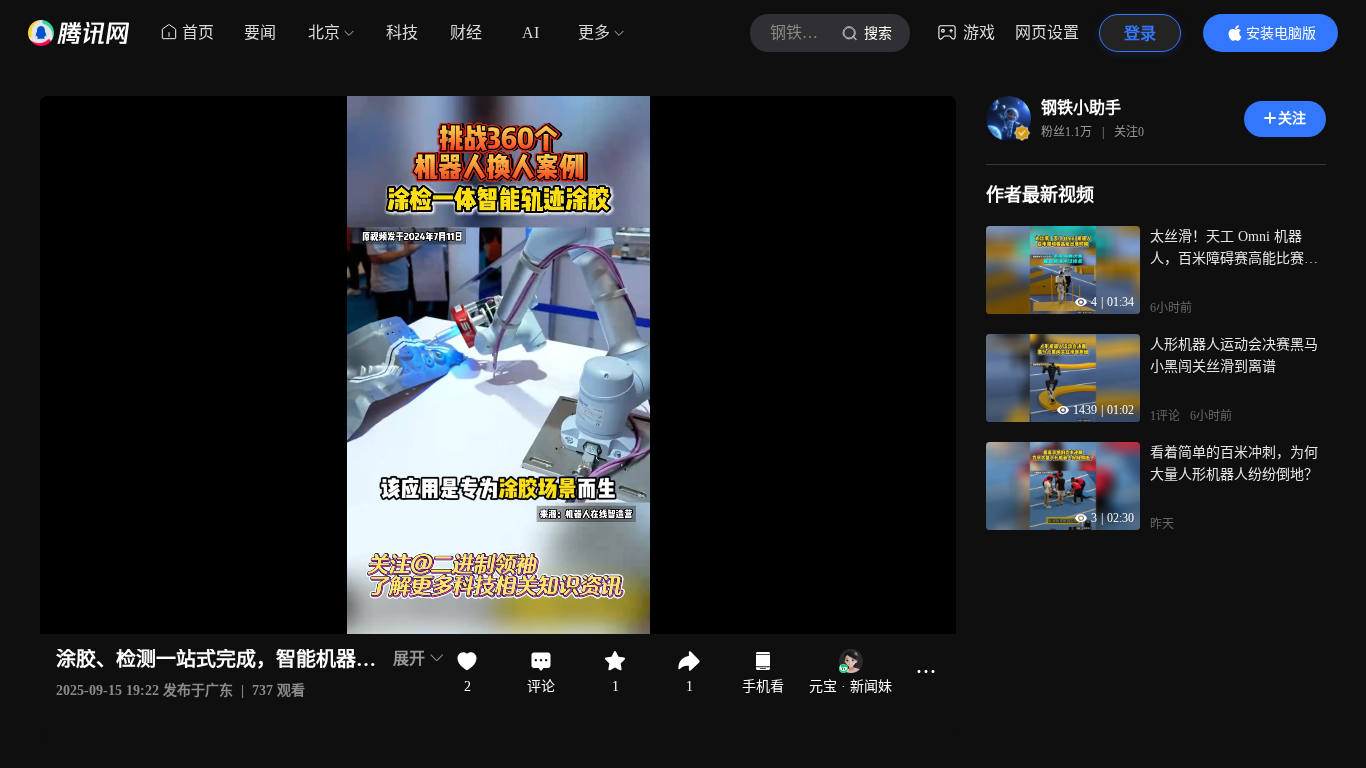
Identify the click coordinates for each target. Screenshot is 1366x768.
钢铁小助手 (1081, 107)
